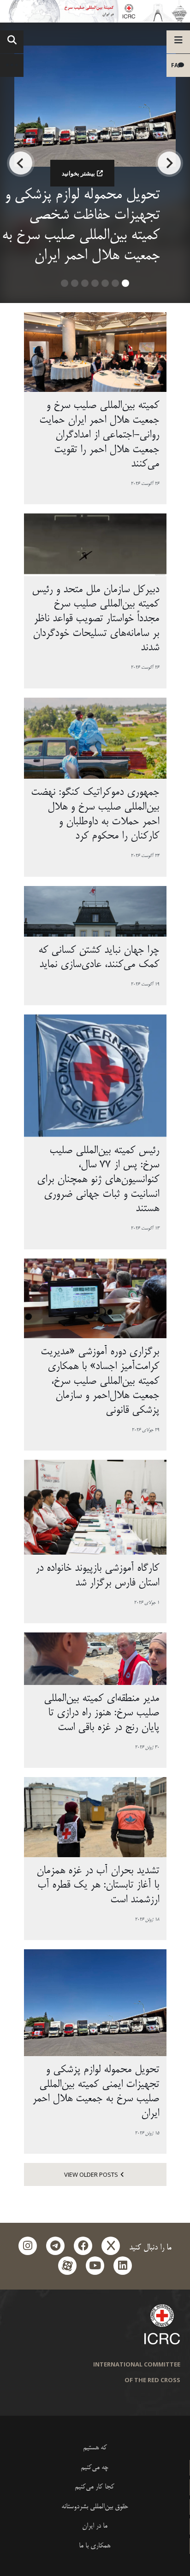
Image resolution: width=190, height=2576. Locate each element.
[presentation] (169, 163)
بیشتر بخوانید (78, 173)
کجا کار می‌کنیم (95, 2487)
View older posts (91, 2174)
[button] (125, 286)
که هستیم (95, 2448)
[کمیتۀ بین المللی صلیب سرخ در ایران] (95, 11)
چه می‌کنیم (95, 2468)
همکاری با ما (95, 2546)
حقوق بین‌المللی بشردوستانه (95, 2507)
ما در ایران (95, 2526)
